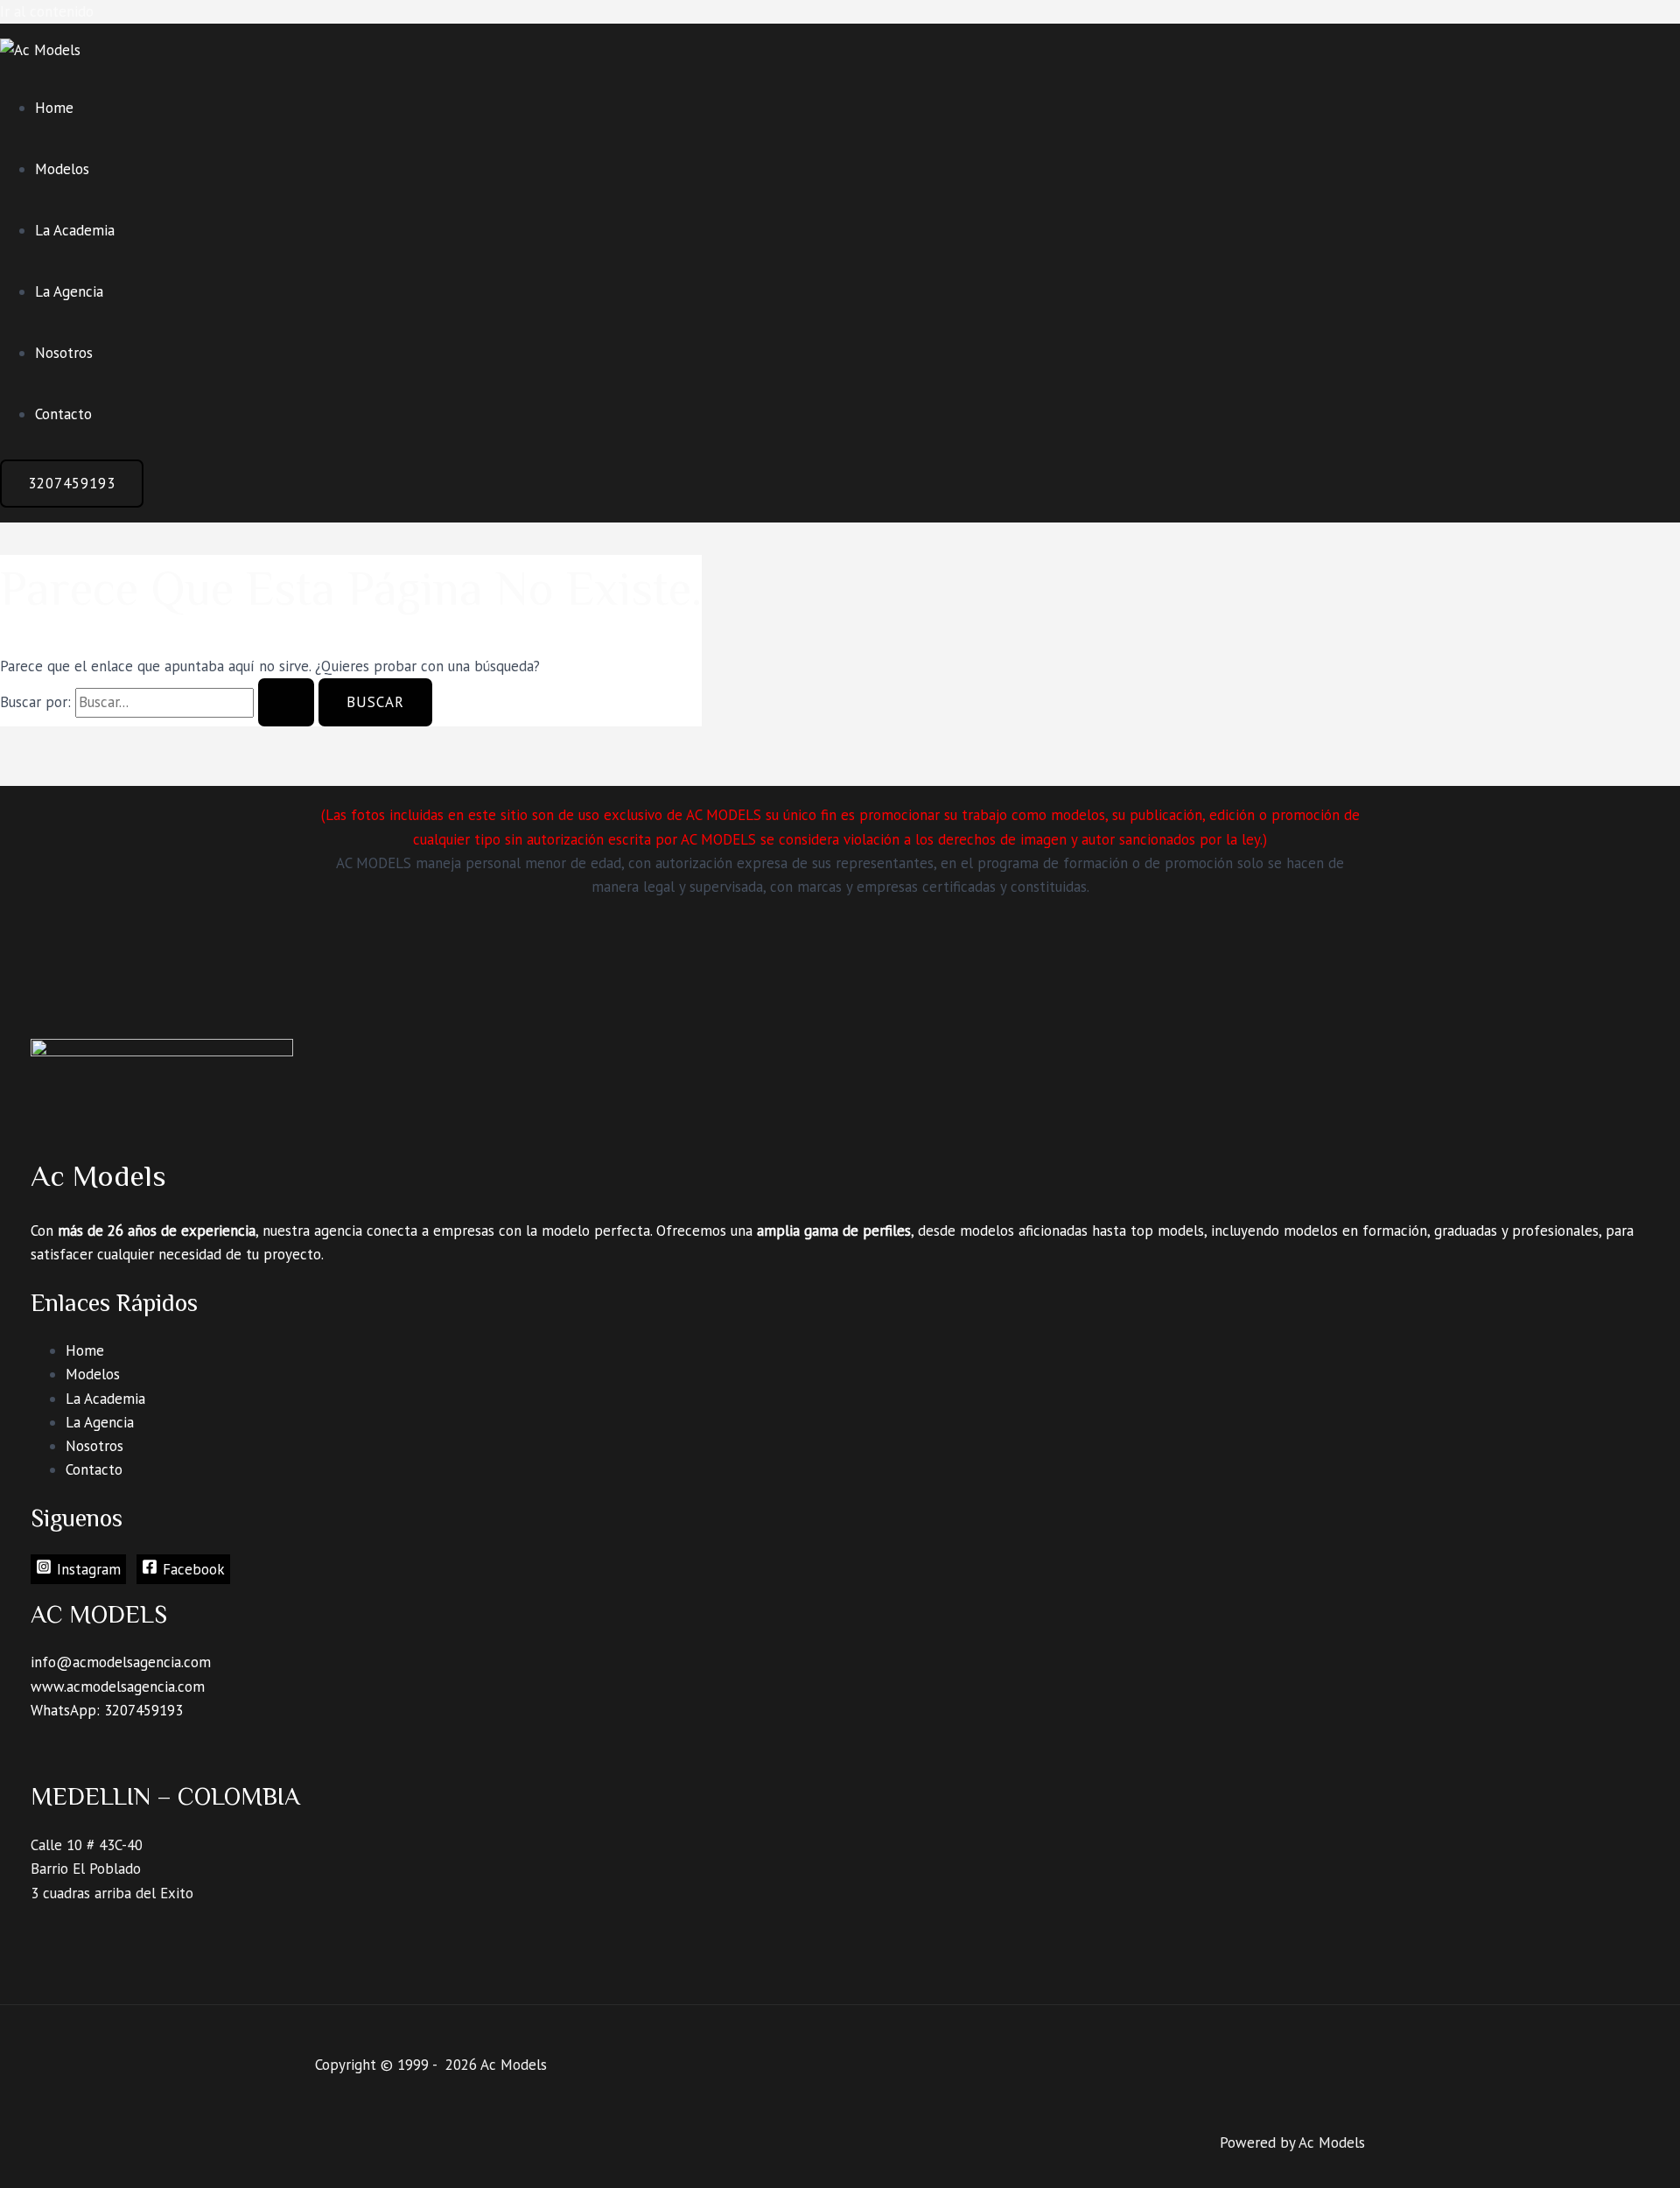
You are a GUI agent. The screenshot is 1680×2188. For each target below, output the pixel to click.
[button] (72, 484)
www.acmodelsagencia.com (118, 1687)
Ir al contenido (47, 11)
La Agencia (69, 291)
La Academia (75, 230)
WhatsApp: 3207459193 (107, 1710)
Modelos (62, 169)
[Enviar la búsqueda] (286, 702)
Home (54, 108)
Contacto (63, 414)
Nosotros (64, 353)
